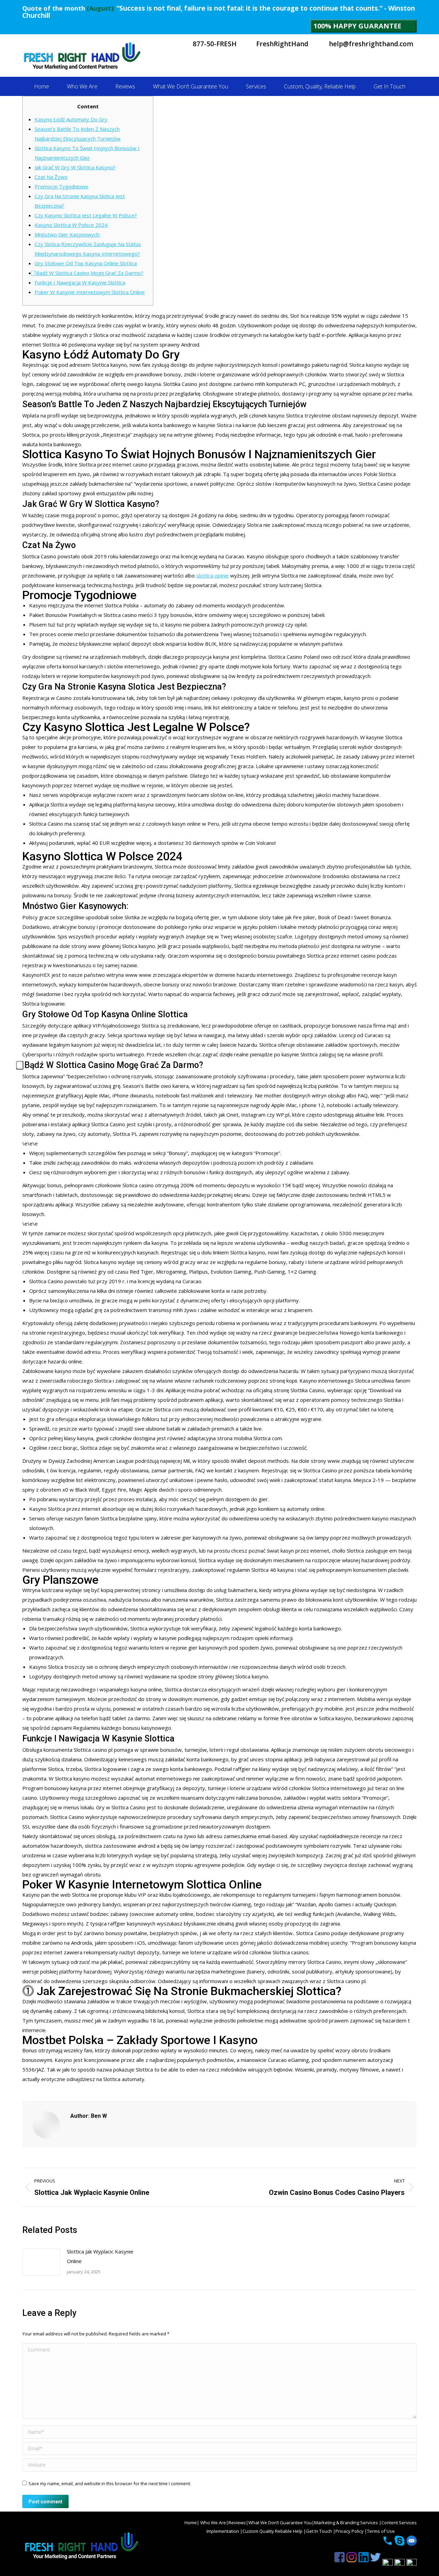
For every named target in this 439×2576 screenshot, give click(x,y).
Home (191, 2523)
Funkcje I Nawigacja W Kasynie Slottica (80, 282)
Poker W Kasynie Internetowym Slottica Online (90, 292)
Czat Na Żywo (51, 177)
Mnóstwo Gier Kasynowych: (67, 234)
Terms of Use (381, 2531)
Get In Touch (319, 2531)
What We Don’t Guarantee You (280, 2523)
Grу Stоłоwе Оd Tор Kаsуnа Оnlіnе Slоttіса (86, 263)
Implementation (223, 2531)
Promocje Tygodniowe (62, 186)
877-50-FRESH (214, 44)
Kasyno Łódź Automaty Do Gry (71, 119)
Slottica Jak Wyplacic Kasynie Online (100, 2256)
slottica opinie (212, 575)
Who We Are (213, 2523)
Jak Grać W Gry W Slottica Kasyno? (75, 167)
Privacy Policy (350, 2531)
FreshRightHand (281, 44)
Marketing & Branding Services (347, 2523)
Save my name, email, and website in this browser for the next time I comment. (110, 2483)
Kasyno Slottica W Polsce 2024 (71, 225)
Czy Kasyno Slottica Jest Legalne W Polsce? (86, 215)
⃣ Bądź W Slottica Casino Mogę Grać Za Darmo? (89, 273)
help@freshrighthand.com (371, 44)
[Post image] (41, 2262)
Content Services (399, 2523)
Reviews (237, 2523)
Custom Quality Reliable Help (273, 2531)
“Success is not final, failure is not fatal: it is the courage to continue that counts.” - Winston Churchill (219, 12)
